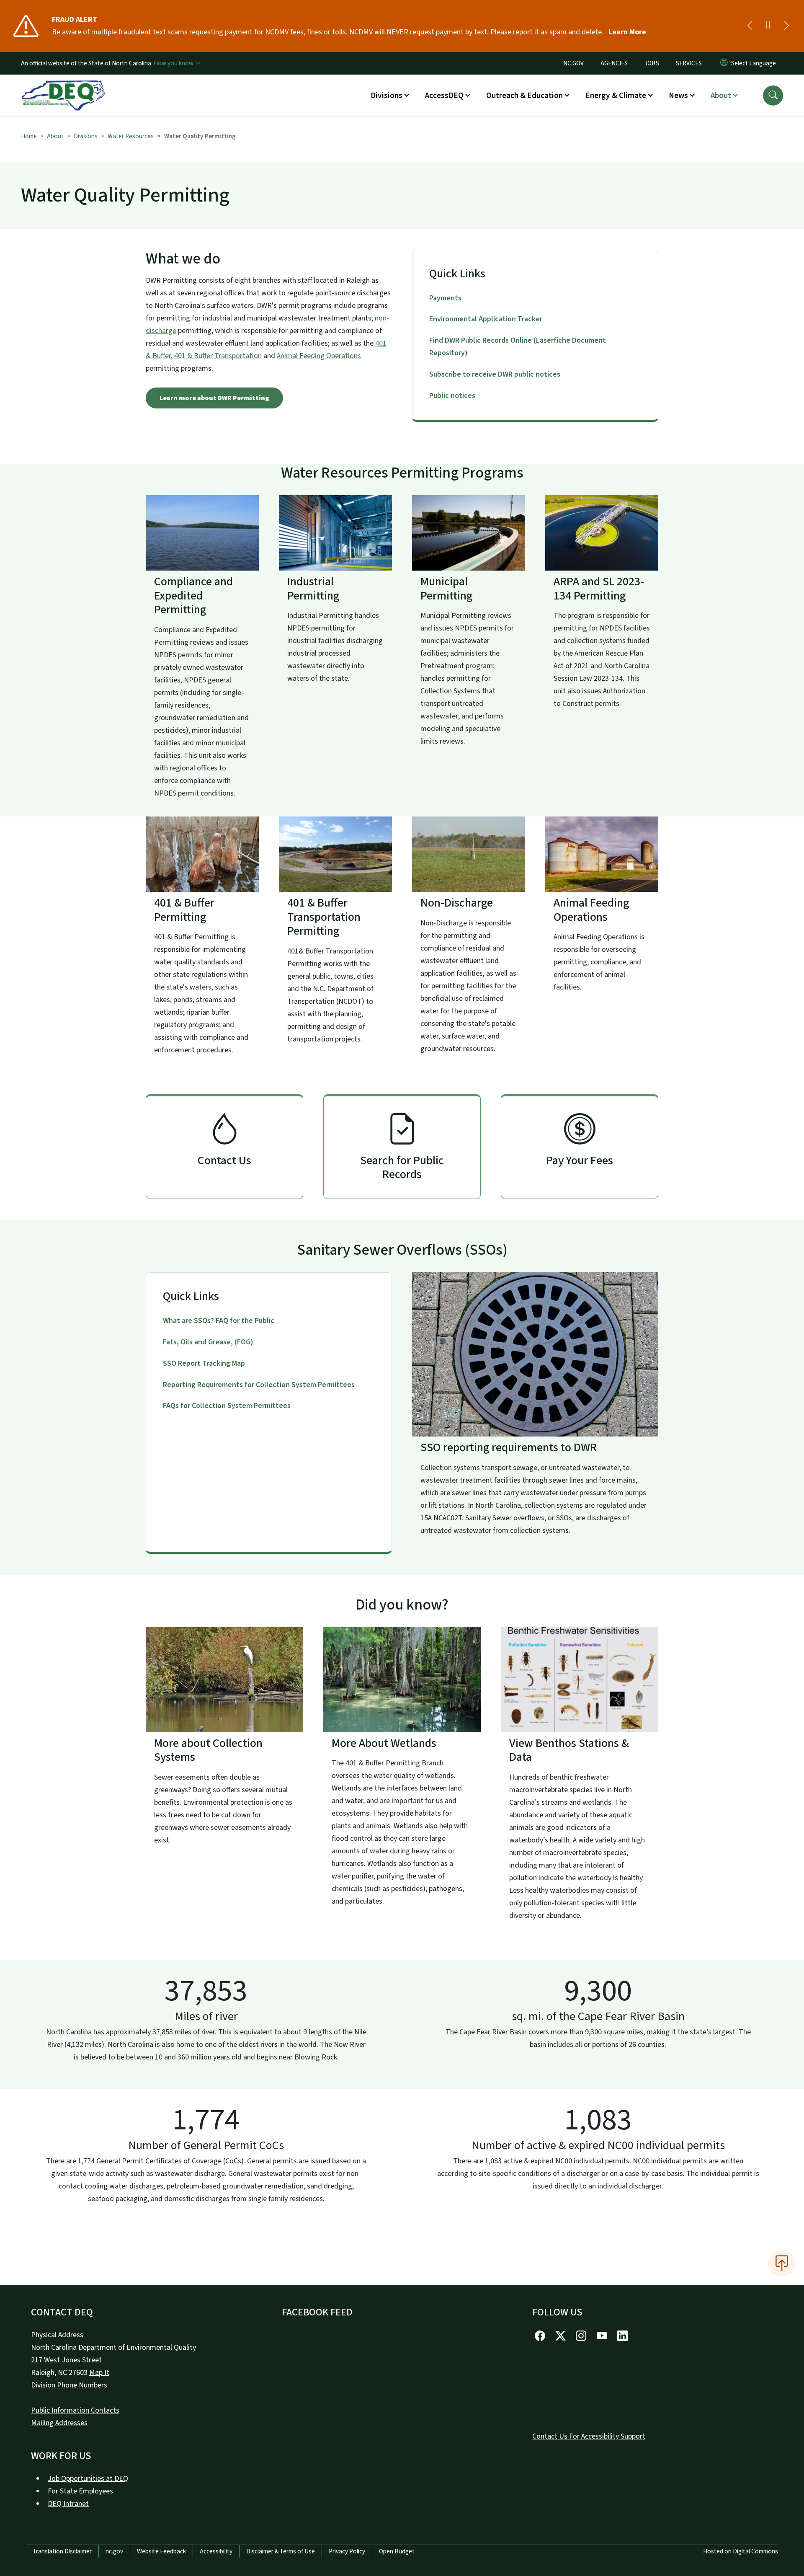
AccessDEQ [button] (444, 96)
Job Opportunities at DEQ (88, 2479)
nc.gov (114, 2551)
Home (29, 136)
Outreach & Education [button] (524, 96)
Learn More (627, 32)
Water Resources (131, 136)
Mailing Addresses (59, 2423)
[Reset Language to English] (724, 63)
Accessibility (216, 2551)
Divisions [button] (387, 96)
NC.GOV (573, 63)
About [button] (721, 96)
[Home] (63, 86)
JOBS (652, 63)
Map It (99, 2373)
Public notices (452, 396)
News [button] (678, 96)
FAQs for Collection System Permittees (227, 1406)
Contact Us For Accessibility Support (589, 2436)
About (55, 136)
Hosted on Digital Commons (741, 2551)
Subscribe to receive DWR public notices (495, 374)
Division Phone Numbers (69, 2385)
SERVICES (689, 63)
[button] (773, 96)
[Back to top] (782, 2263)
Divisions (86, 136)
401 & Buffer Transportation (218, 356)
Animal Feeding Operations (319, 356)
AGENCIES (614, 63)
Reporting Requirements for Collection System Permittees (259, 1385)
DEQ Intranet (68, 2504)
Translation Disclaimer (62, 2551)
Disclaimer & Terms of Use (281, 2551)
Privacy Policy (347, 2551)
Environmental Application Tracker (486, 319)
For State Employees (80, 2491)
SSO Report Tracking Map (204, 1363)
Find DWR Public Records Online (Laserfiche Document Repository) (518, 347)
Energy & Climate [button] (616, 96)
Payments (445, 298)
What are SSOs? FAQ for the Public (219, 1321)
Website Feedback (161, 2551)
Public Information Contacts (75, 2410)
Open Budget (397, 2551)
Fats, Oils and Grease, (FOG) (208, 1342)
